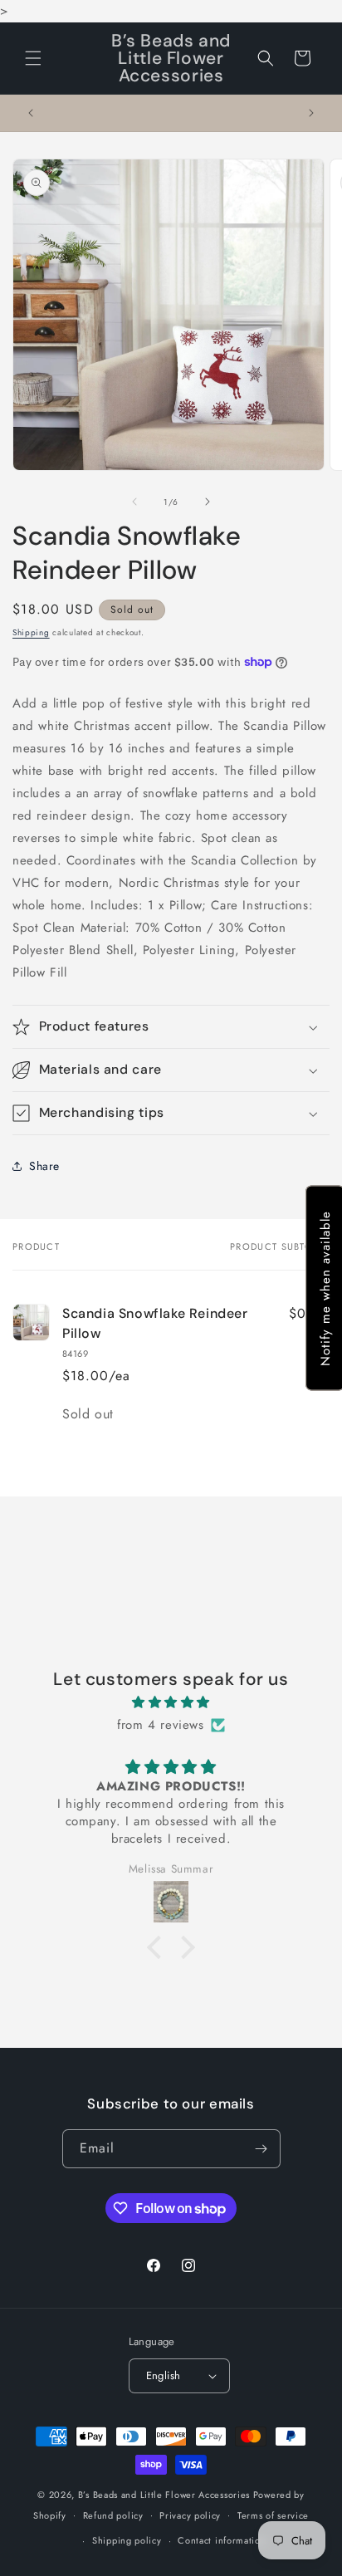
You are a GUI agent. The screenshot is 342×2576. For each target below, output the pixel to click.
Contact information (222, 2540)
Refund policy (113, 2515)
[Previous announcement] (31, 113)
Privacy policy (190, 2515)
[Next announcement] (311, 113)
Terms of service (273, 2515)
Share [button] (44, 1166)
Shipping (31, 632)
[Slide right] (208, 502)
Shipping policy (127, 2540)
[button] (33, 58)
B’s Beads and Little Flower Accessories (166, 2495)
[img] (171, 1702)
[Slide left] (134, 502)
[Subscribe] (261, 2149)
